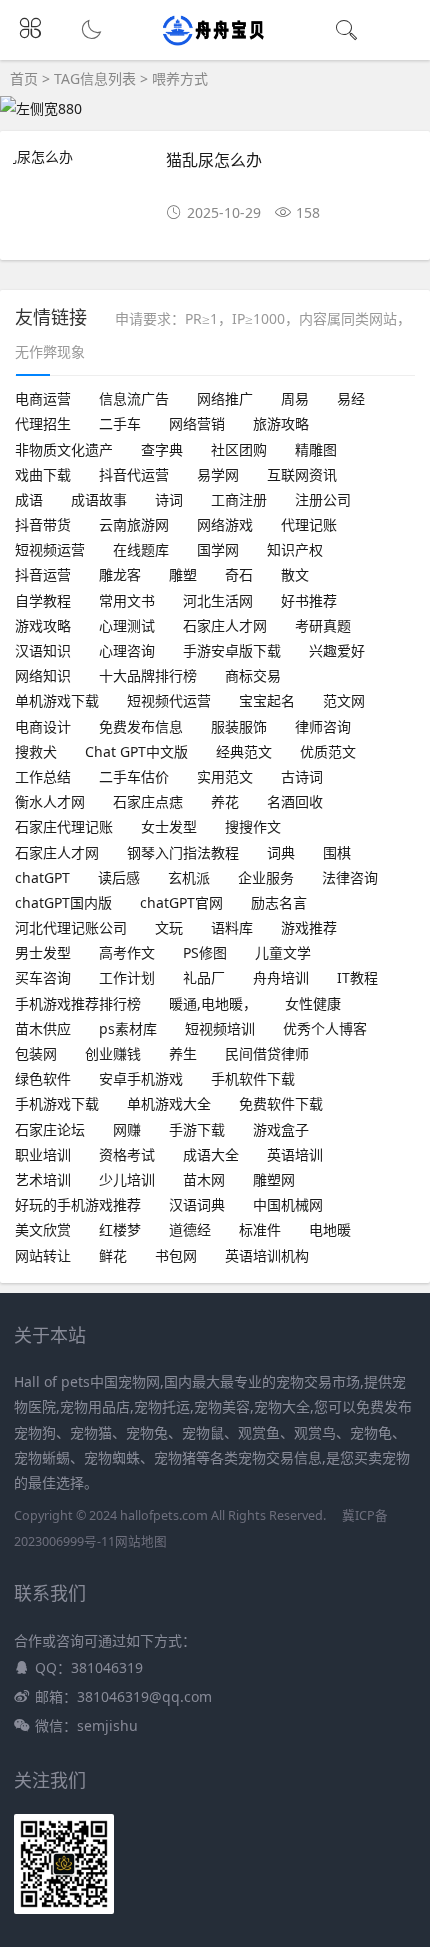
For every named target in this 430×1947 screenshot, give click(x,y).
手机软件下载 (253, 1078)
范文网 (344, 700)
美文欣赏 (43, 1229)
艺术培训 (43, 1179)
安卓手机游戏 (141, 1078)
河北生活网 (218, 600)
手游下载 (197, 1129)
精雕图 (316, 449)
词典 (281, 852)
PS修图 (205, 952)
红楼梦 (120, 1229)
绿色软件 (43, 1078)
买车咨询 (43, 977)
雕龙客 (120, 574)
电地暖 (330, 1229)
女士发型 (169, 826)
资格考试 (127, 1154)
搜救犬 (36, 751)
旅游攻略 (281, 423)
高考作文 (127, 952)
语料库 (232, 927)
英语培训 (295, 1154)
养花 (225, 801)
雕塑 (183, 574)
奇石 (239, 574)
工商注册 (239, 499)
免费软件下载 (281, 1103)
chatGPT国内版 (63, 902)
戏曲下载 (43, 474)
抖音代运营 (134, 474)
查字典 (162, 449)
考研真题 (323, 625)
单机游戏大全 (169, 1103)
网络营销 (197, 423)
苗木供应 (43, 1028)
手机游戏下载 (57, 1103)
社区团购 (239, 449)
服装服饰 (239, 726)
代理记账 (309, 524)
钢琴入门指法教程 (183, 852)
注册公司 (323, 499)
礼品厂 (204, 977)
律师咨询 (323, 726)
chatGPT (42, 877)
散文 (295, 574)
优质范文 (328, 751)
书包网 (176, 1255)
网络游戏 (225, 524)
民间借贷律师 (267, 1053)
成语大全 (211, 1154)
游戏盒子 (281, 1129)
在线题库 (141, 549)
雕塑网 (274, 1179)
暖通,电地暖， (213, 1003)
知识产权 (295, 549)
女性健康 (313, 1003)
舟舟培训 (281, 977)
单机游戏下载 (57, 700)
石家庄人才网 (225, 625)
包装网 (36, 1053)
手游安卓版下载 (232, 650)
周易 (295, 398)
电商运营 (43, 398)
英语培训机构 (267, 1255)
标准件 (260, 1229)
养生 (183, 1053)
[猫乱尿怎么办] (81, 156)
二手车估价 (134, 776)
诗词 (169, 499)
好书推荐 (309, 600)
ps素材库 (128, 1028)
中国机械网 (288, 1204)
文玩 (169, 927)
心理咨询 (127, 650)
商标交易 (253, 675)
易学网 (218, 474)
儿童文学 (283, 952)
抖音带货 (43, 524)
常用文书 (127, 600)
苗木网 (204, 1179)
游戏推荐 (309, 927)
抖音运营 (43, 574)
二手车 (120, 423)
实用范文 (225, 776)
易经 (351, 398)
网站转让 (43, 1255)
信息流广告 (134, 398)
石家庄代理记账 (64, 826)
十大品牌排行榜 (148, 675)
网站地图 (141, 1541)
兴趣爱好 (337, 650)
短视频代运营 (169, 700)
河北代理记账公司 (71, 927)
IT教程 (357, 977)
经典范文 (244, 751)
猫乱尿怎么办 (214, 159)
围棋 (337, 852)
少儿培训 (127, 1179)
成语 (29, 499)
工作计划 (127, 977)
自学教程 (43, 600)
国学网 (218, 549)
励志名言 (279, 902)
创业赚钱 (113, 1053)
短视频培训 (220, 1028)
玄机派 (189, 877)
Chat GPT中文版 (136, 751)
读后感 (119, 877)
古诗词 (302, 776)
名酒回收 (295, 801)
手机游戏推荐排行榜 (78, 1003)
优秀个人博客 (325, 1028)
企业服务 (266, 877)
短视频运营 (50, 549)
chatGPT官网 (181, 902)
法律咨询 (350, 877)
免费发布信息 (141, 726)
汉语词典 (197, 1204)
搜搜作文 (253, 826)
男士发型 (43, 952)
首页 (24, 78)
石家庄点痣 (148, 801)
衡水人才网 (50, 801)
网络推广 (225, 398)
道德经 (190, 1229)
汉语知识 (43, 650)
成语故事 (99, 499)
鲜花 (113, 1255)
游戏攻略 (43, 625)
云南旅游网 (134, 524)
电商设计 (43, 726)
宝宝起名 (267, 700)
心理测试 (127, 625)
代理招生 (43, 423)
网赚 (127, 1129)
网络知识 (43, 675)
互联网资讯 (302, 474)
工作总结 (43, 776)
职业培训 (43, 1154)
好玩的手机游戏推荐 (78, 1204)
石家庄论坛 (50, 1129)
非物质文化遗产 (64, 449)
